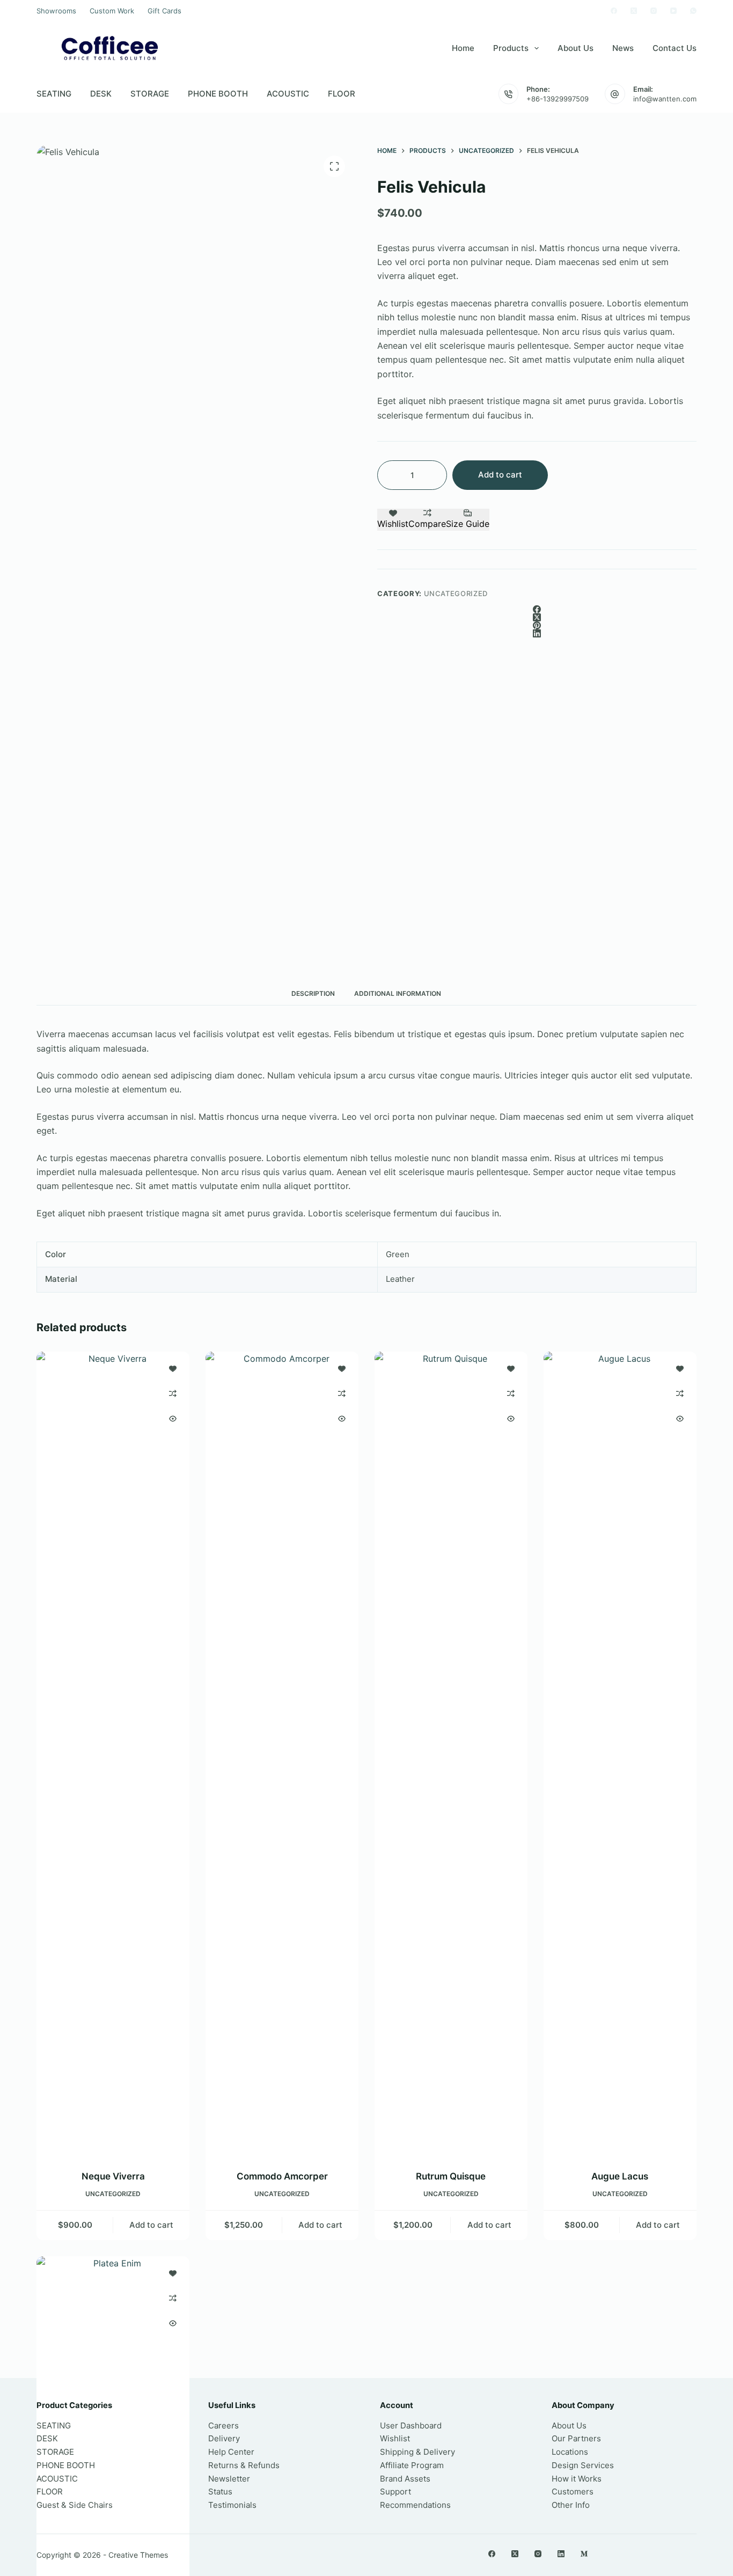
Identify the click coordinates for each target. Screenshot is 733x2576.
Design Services (583, 2465)
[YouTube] (673, 11)
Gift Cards (164, 11)
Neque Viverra (113, 2176)
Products (511, 48)
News (623, 48)
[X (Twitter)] (634, 11)
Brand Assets (405, 2479)
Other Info (571, 2505)
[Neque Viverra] (113, 1754)
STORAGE (150, 94)
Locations (570, 2452)
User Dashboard (411, 2425)
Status (220, 2491)
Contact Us (675, 48)
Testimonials (232, 2505)
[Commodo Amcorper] (282, 1754)
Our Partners (576, 2438)
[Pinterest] (537, 625)
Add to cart (500, 475)
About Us (576, 48)
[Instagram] (654, 11)
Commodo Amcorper (282, 2176)
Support (395, 2491)
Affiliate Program (412, 2465)
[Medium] (584, 2554)
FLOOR (342, 94)
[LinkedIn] (537, 633)
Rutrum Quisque (451, 2176)
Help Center (231, 2452)
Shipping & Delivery (417, 2452)
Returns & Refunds (244, 2465)
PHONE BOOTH (218, 94)
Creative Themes (138, 2555)
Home (463, 48)
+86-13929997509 (558, 99)
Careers (223, 2425)
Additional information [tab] (398, 993)
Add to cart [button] (151, 2225)
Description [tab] (313, 993)
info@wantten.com (665, 99)
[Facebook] (614, 11)
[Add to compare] (173, 1393)
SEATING (54, 94)
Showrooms (56, 11)
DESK (101, 94)
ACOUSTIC (288, 94)
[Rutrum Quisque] (451, 1754)
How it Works (577, 2479)
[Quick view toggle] (173, 1419)
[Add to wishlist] (173, 1368)
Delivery (224, 2438)
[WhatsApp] (693, 11)
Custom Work (112, 11)
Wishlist (395, 2438)
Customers (573, 2491)
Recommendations (415, 2505)
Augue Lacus (620, 2176)
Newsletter (229, 2479)
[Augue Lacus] (620, 1754)
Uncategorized (456, 593)
